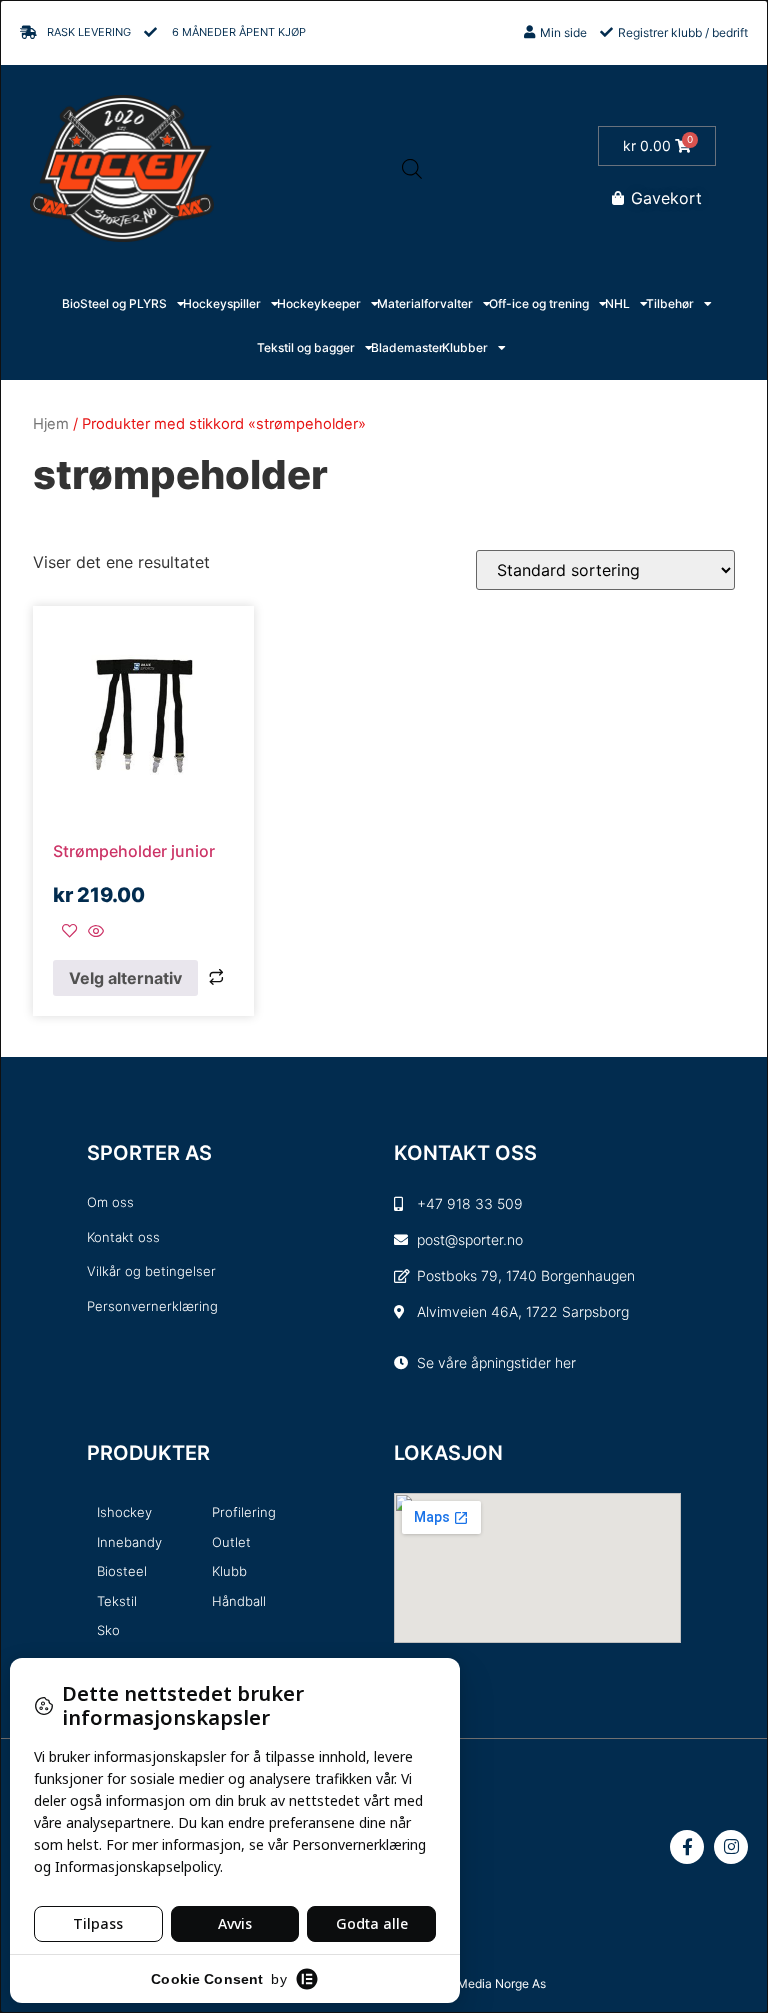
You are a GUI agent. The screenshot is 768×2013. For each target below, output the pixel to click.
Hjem (51, 424)
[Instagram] (731, 1847)
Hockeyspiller (222, 303)
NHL (617, 303)
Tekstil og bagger (306, 347)
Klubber (465, 347)
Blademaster (407, 347)
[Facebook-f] (687, 1847)
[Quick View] (93, 932)
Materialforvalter (425, 303)
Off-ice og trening (539, 303)
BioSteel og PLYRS (114, 303)
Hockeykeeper (319, 303)
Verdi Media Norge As (486, 1983)
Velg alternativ (125, 978)
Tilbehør (670, 303)
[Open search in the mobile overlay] (412, 168)
